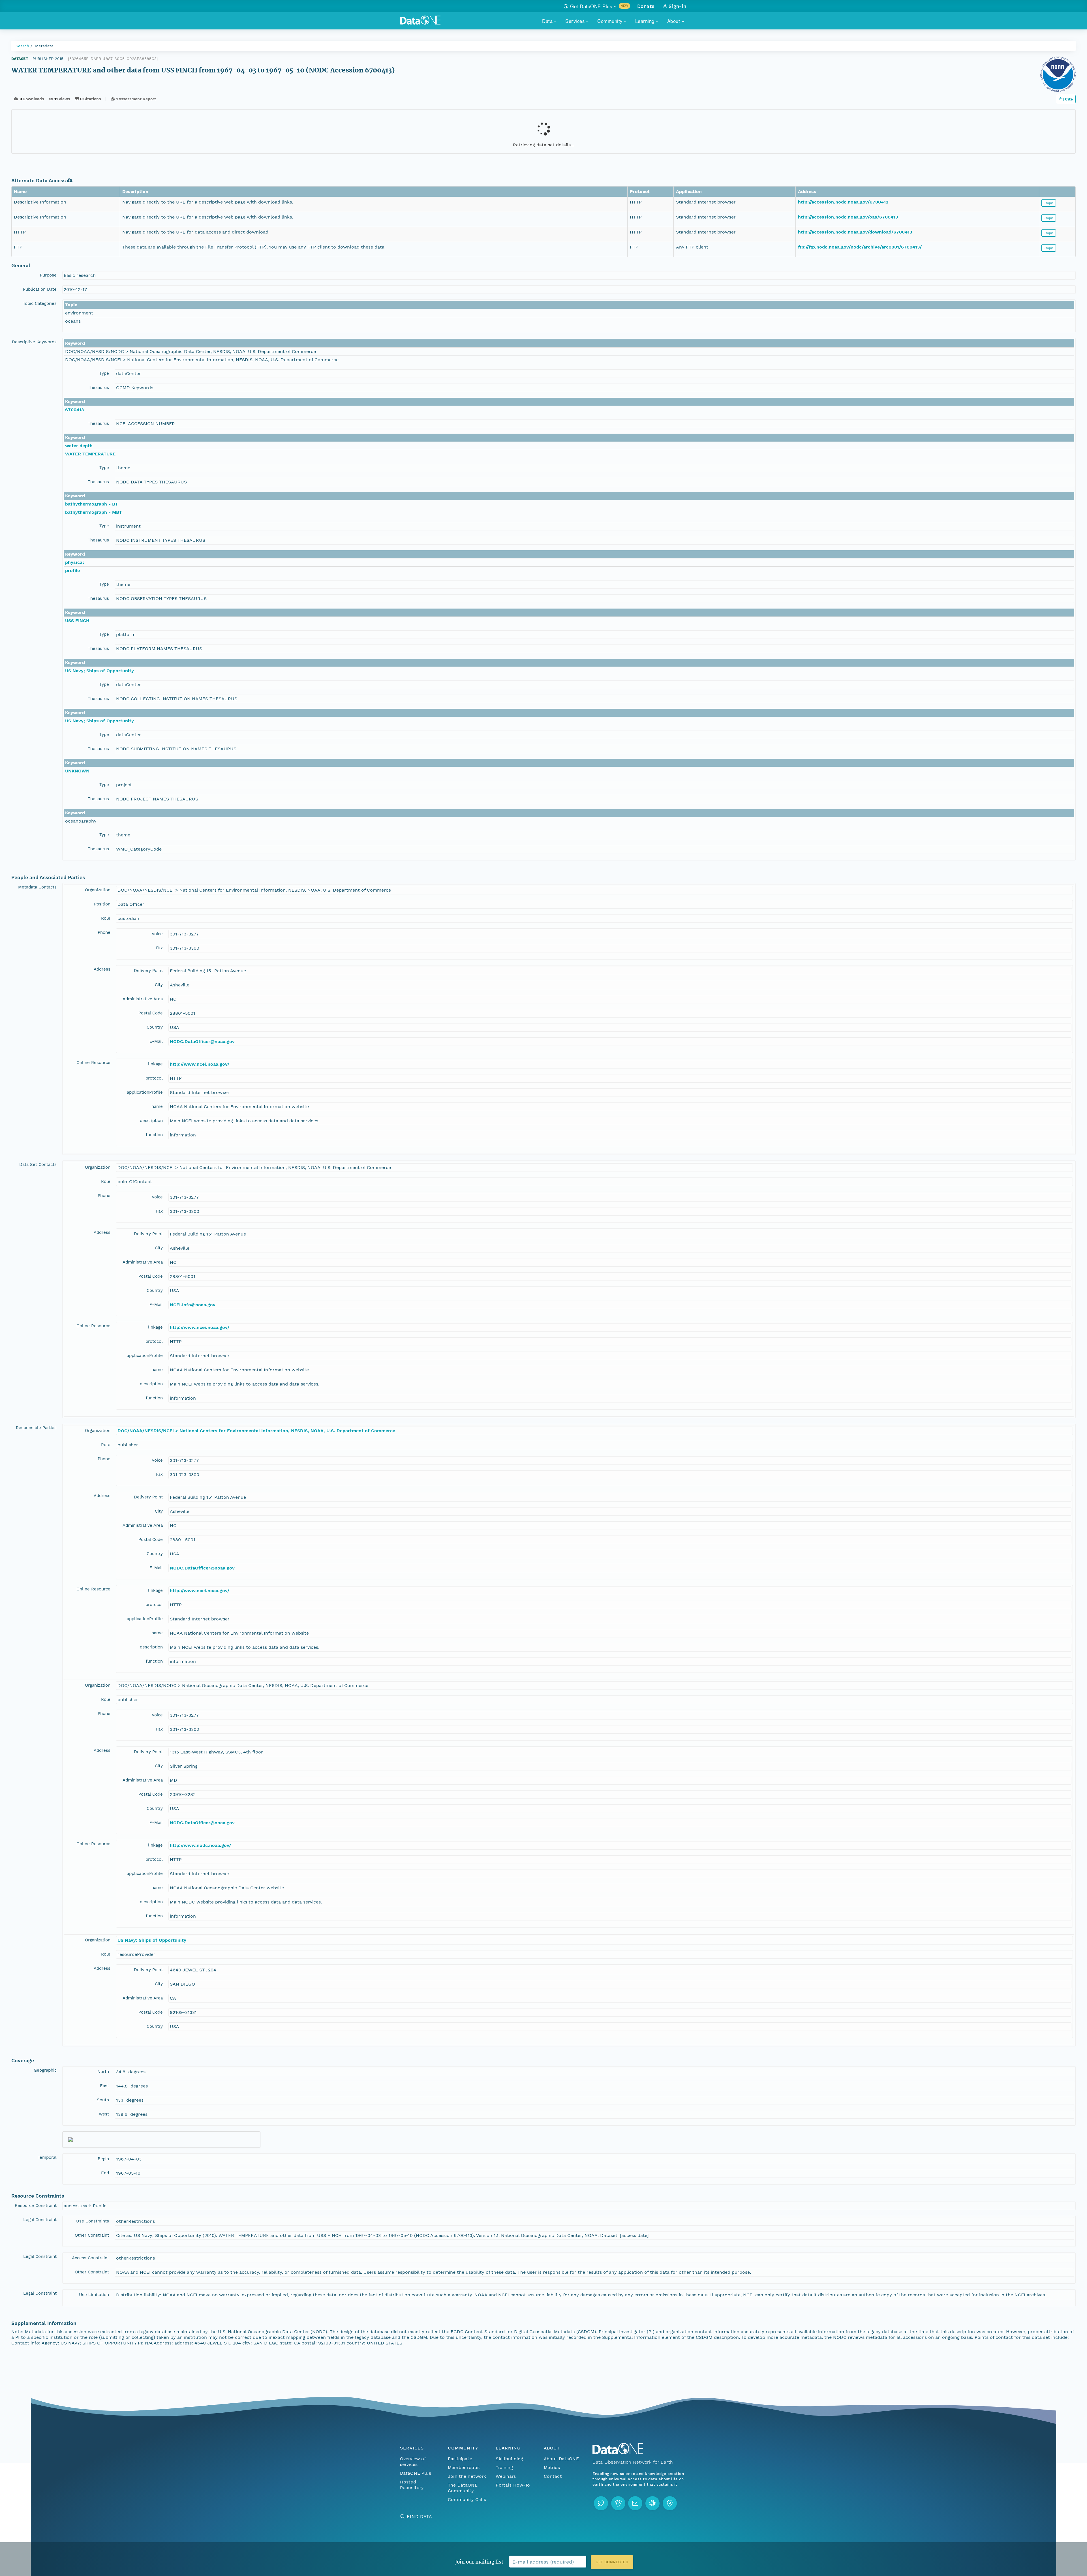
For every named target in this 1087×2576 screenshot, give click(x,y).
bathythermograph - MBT (94, 512)
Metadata (44, 46)
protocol (154, 1078)
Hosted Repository (412, 2485)
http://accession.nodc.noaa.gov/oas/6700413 (848, 217)
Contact (553, 2476)
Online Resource (93, 1063)
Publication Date (40, 289)
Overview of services (413, 2462)
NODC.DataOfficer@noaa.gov (202, 1041)
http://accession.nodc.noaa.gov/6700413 (843, 202)
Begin (103, 2159)
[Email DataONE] (635, 2503)
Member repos (464, 2467)
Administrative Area (143, 999)
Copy (1049, 203)
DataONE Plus (416, 2473)
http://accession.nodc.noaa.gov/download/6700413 (855, 232)
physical (74, 562)
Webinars (506, 2476)
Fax (159, 948)
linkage (155, 1064)
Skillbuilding (509, 2459)
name (157, 1106)
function (154, 1135)
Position (102, 904)
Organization (98, 890)
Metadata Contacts (37, 887)
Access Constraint (90, 2258)
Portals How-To (513, 2485)
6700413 (74, 410)
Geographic (45, 2070)
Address (102, 969)
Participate (460, 2459)
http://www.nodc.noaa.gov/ (200, 1845)
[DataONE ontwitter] (601, 2503)
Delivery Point (148, 971)
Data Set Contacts (38, 1164)
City (159, 985)
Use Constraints (93, 2221)
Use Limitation (94, 2295)
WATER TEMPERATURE (90, 454)
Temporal (47, 2157)
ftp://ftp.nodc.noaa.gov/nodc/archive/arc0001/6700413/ (860, 247)
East (104, 2086)
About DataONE (561, 2459)
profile (72, 570)
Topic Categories (40, 303)
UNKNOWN (77, 771)
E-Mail (156, 1041)
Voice (157, 934)
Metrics (552, 2467)
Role (106, 918)
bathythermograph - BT (92, 504)
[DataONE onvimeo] (618, 2503)
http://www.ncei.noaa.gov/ (200, 1064)
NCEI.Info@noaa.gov (193, 1305)
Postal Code (151, 1013)
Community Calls (467, 2499)
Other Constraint (92, 2235)
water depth (79, 446)
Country (155, 1027)
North (103, 2072)
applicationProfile (145, 1092)
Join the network (467, 2476)
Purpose (48, 275)
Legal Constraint (40, 2220)
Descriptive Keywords (34, 342)
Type (104, 373)
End (105, 2173)
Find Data (419, 2516)
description (151, 1121)
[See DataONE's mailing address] (670, 2503)
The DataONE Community (463, 2488)
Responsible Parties (36, 1428)
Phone (104, 932)
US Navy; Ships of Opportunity (100, 671)
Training (504, 2467)
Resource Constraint (36, 2205)
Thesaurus (98, 387)
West (104, 2114)
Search (22, 46)
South (103, 2100)
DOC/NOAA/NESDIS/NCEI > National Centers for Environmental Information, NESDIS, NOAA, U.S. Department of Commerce (256, 1431)
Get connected (612, 2562)
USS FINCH (77, 621)
